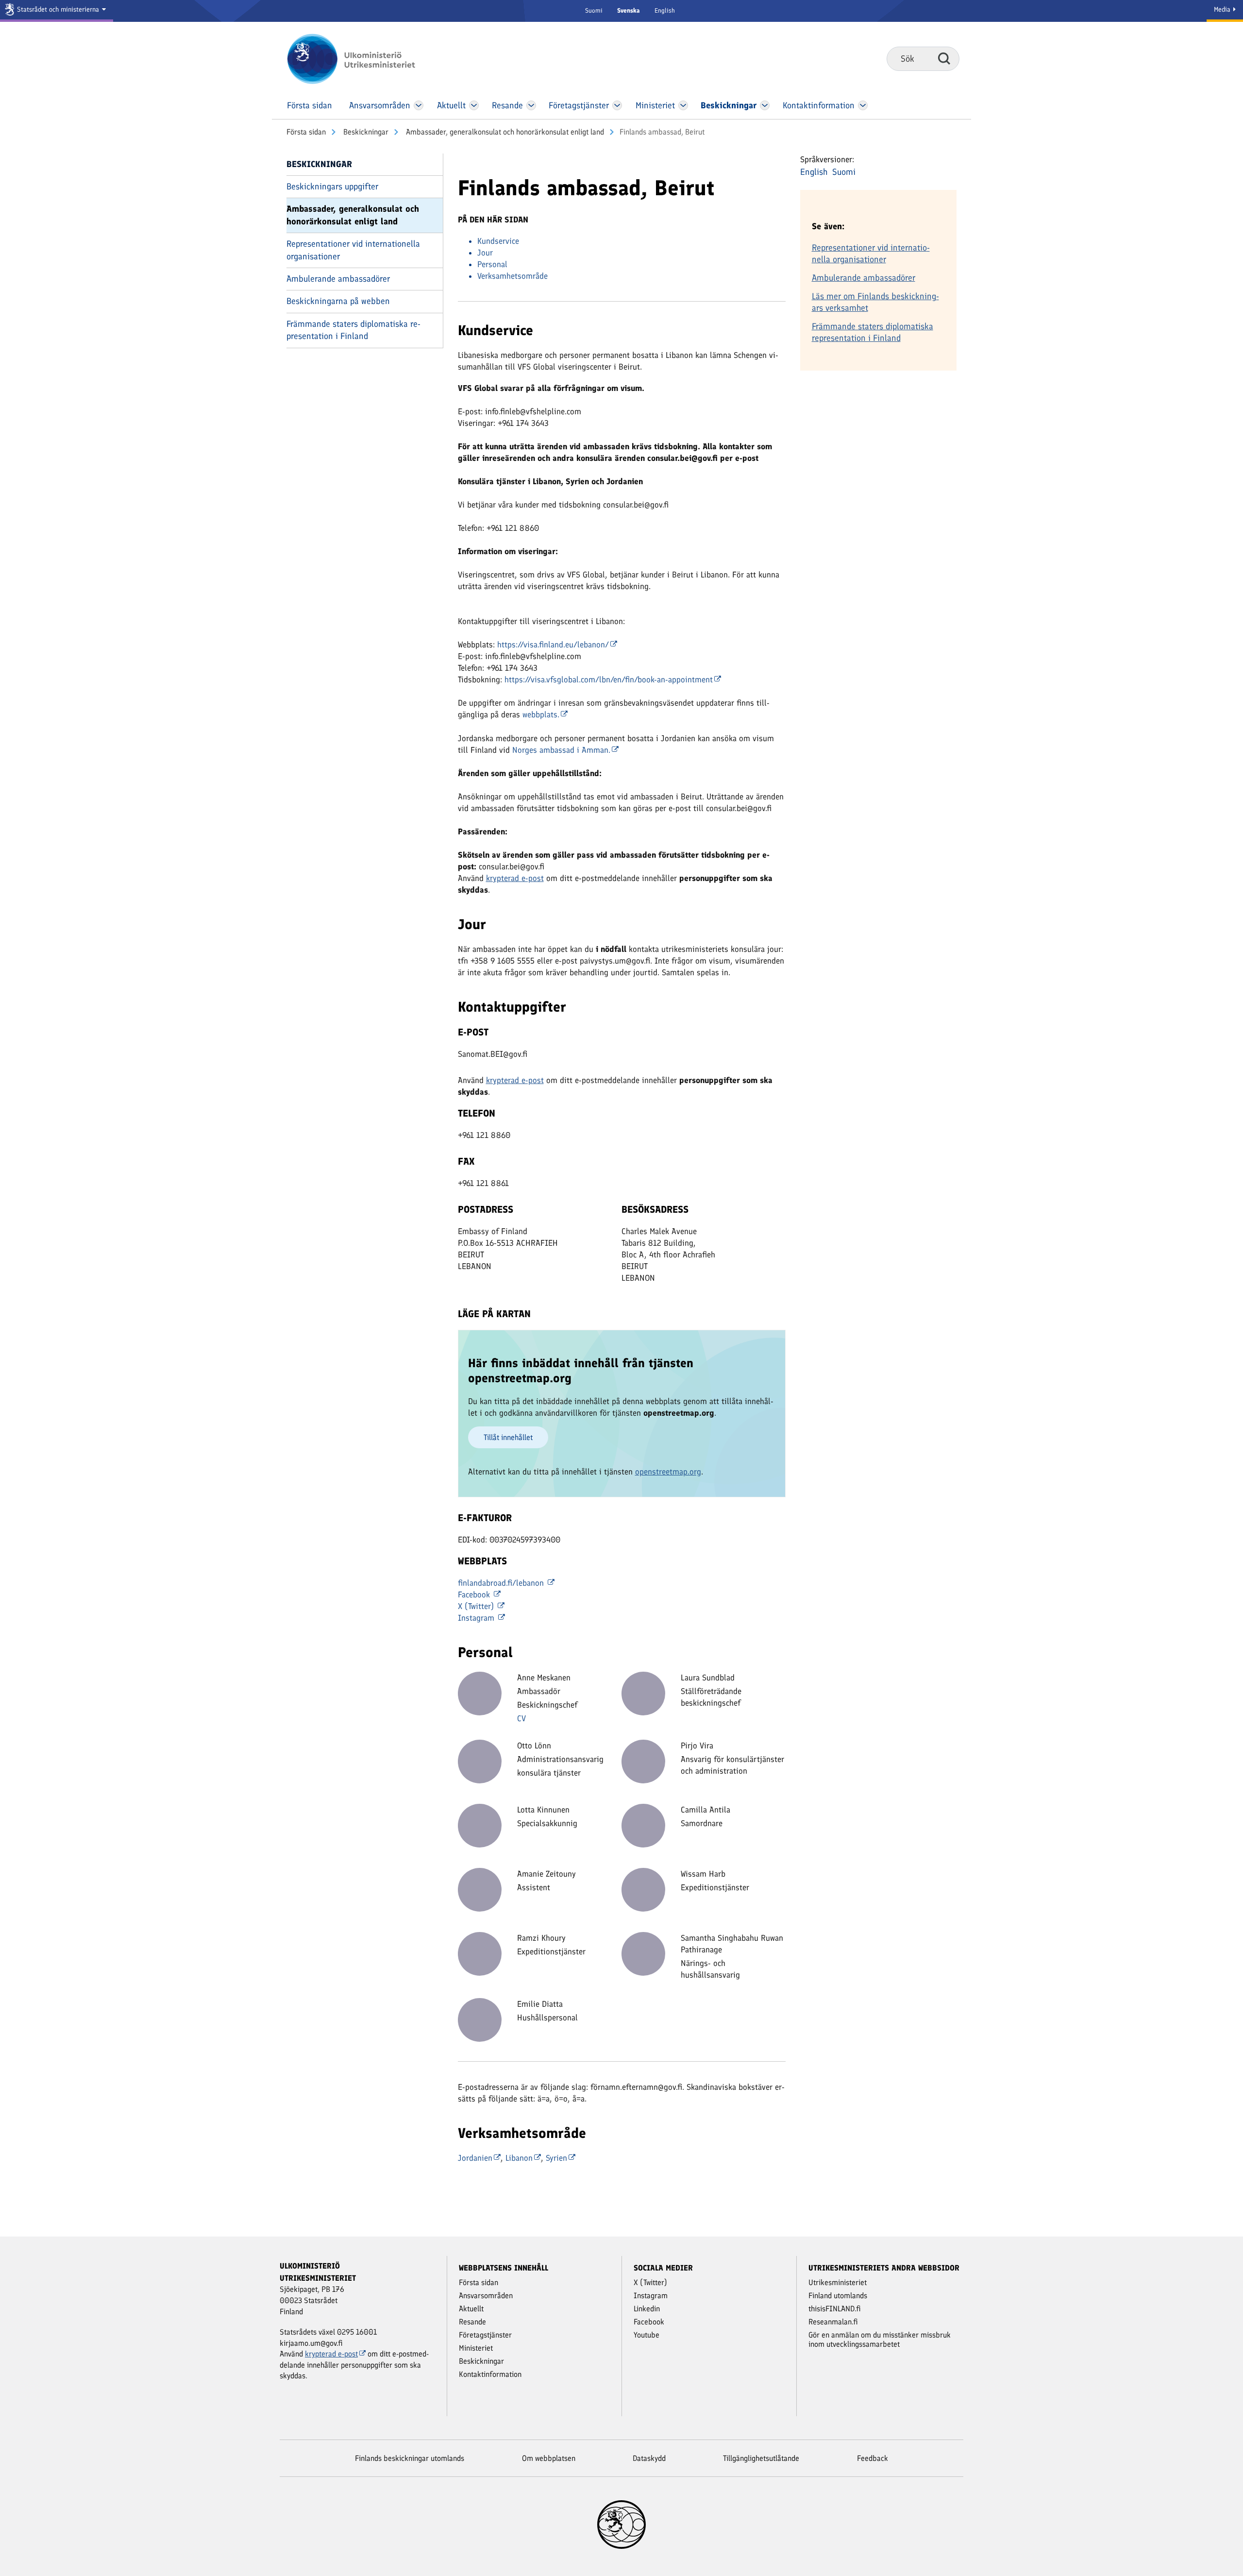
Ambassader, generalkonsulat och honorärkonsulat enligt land (504, 132)
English (665, 10)
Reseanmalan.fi (833, 2322)
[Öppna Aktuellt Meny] (474, 105)
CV (521, 1718)
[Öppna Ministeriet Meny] (683, 105)
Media (1223, 9)
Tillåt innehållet (508, 1437)
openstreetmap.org (668, 1472)
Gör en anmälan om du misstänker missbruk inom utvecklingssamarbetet (880, 2339)
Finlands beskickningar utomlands (410, 2458)
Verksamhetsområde (512, 276)
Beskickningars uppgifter (332, 186)
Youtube (647, 2335)
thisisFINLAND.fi (835, 2309)
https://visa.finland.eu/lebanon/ (553, 644)
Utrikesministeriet (838, 2282)
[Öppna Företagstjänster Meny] (617, 105)
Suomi (594, 10)
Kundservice (498, 241)
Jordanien (475, 2158)
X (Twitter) (477, 1606)
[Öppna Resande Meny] (531, 105)
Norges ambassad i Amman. (561, 750)
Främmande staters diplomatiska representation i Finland (353, 330)
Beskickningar (365, 132)
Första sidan (306, 132)
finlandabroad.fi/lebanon (502, 1583)
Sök (944, 58)
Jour (485, 253)
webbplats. (541, 714)
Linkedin (647, 2309)
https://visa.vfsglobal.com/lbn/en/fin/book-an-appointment (609, 679)
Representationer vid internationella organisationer (353, 250)
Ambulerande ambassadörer (338, 279)
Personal (492, 264)
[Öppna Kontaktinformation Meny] (863, 105)
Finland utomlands (838, 2296)
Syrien (556, 2158)
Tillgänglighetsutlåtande (761, 2458)
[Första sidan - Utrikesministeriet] (365, 59)
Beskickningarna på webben (338, 301)
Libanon (519, 2158)
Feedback (873, 2458)
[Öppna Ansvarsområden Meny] (419, 105)
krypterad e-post (515, 878)
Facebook (475, 1594)
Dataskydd (649, 2458)
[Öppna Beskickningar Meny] (765, 105)
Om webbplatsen (549, 2458)
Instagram (477, 1618)
